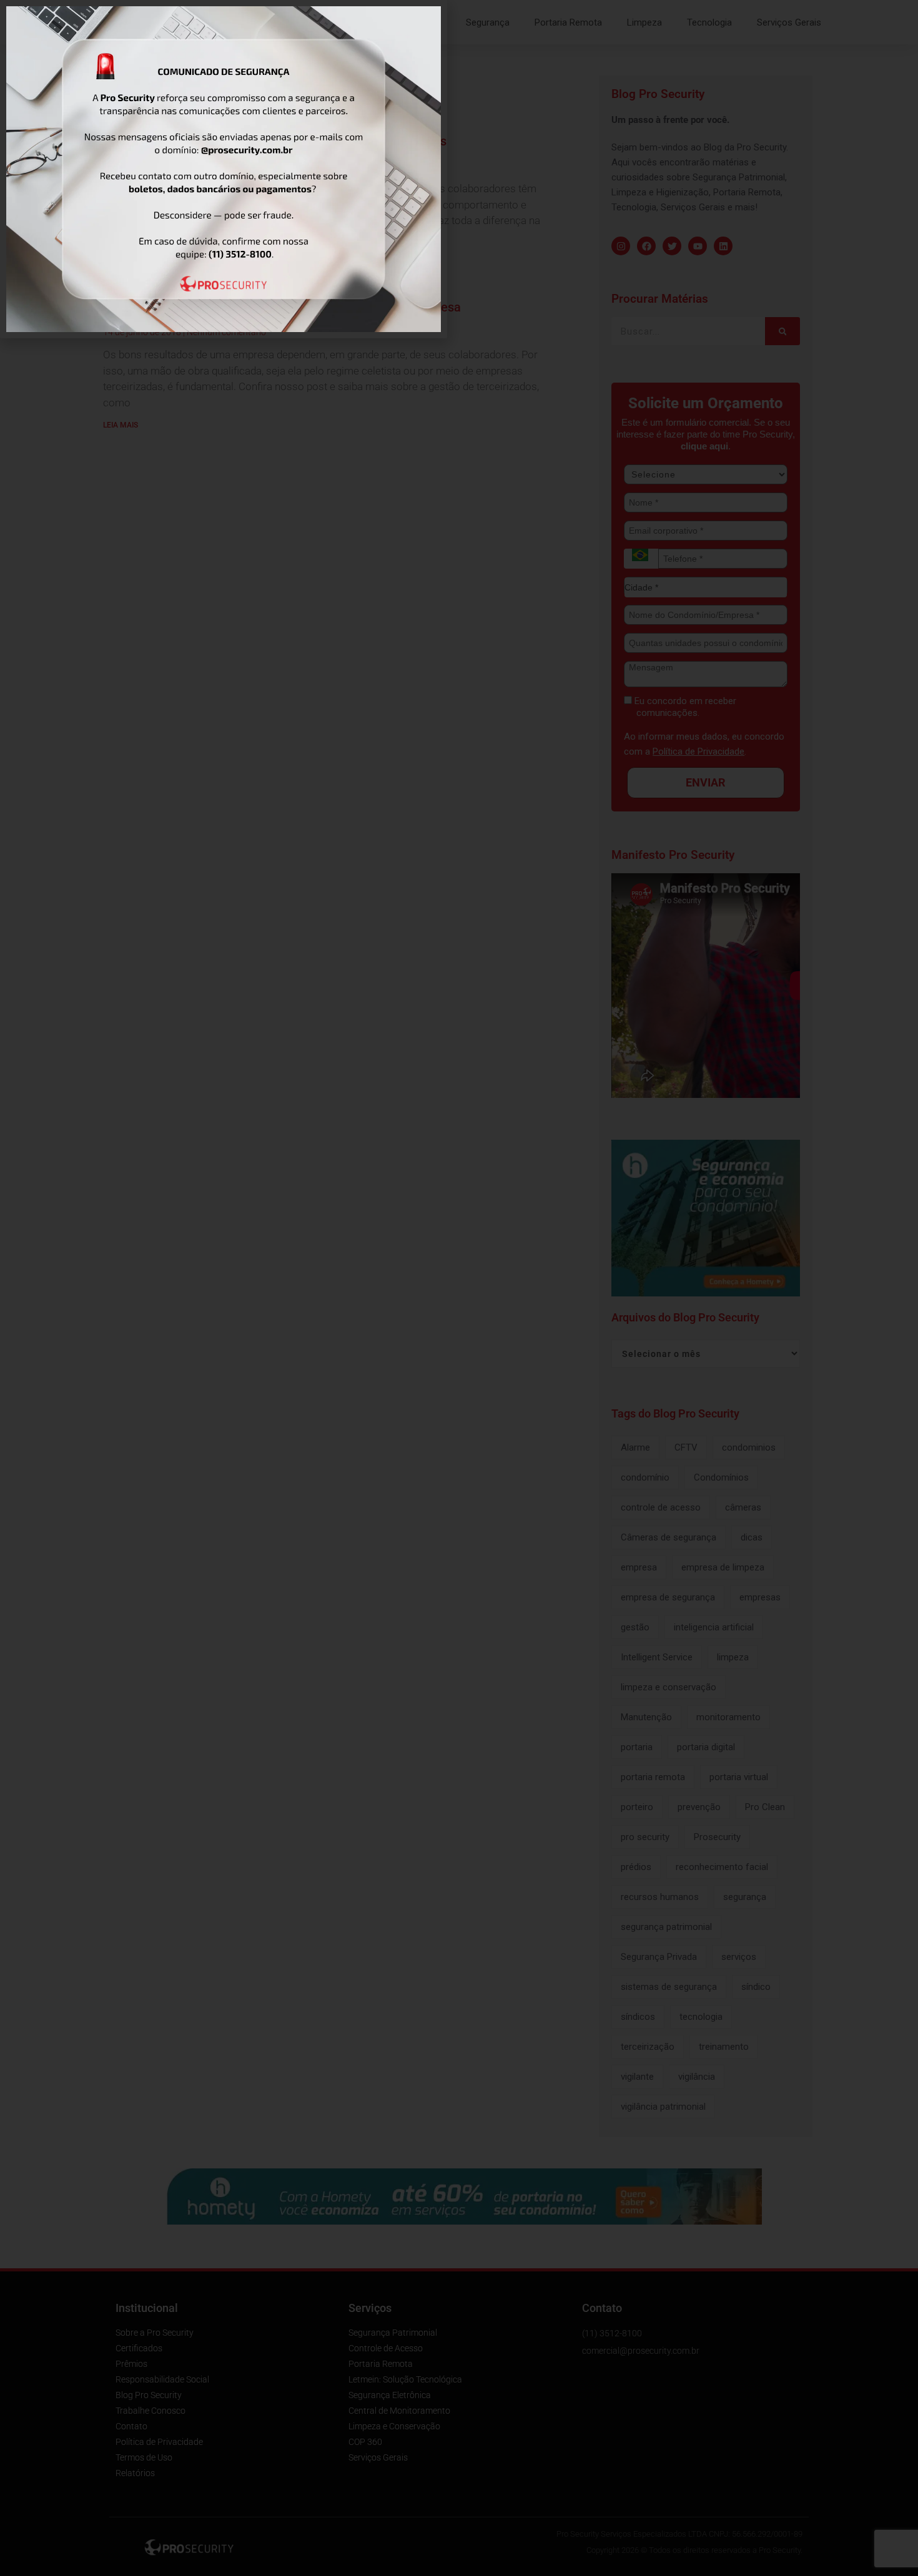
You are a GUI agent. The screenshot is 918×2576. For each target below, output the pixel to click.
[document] (459, 1288)
